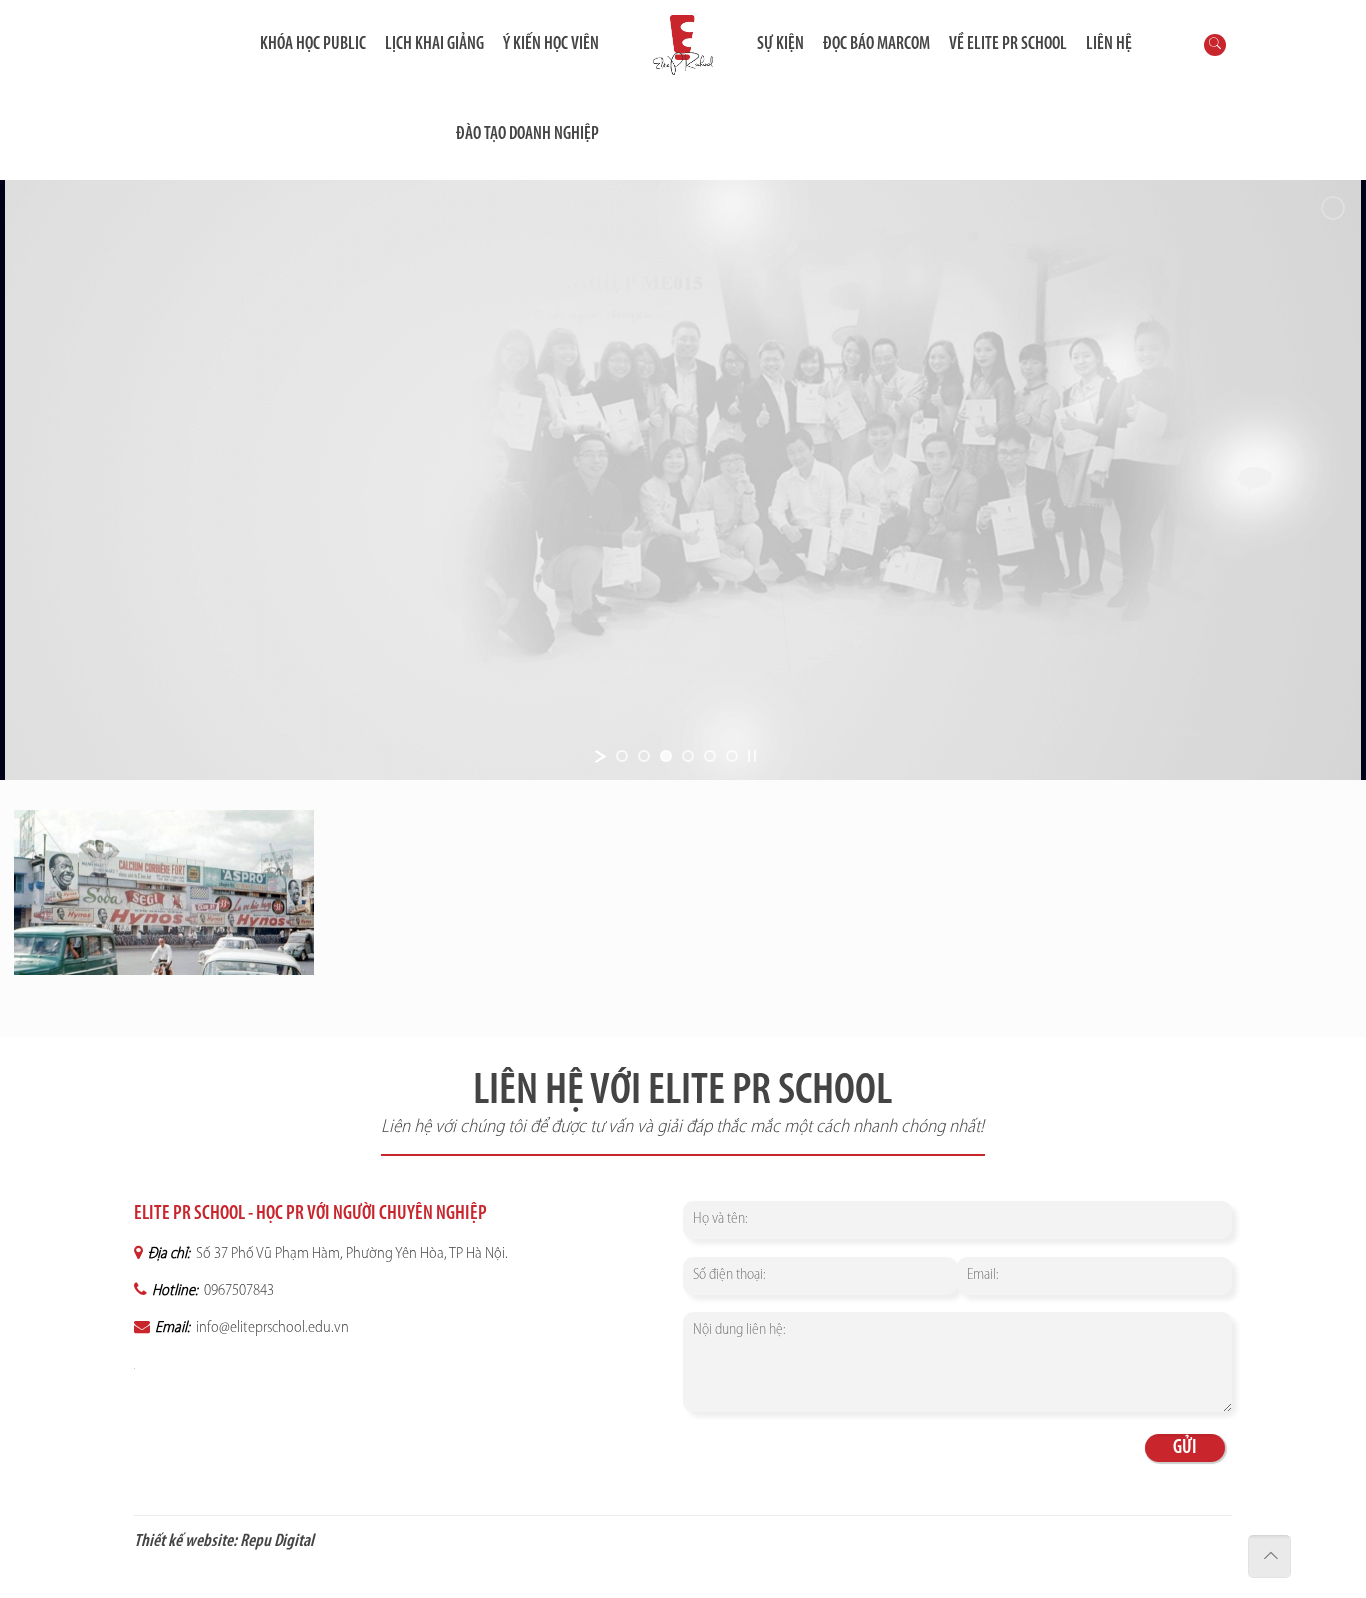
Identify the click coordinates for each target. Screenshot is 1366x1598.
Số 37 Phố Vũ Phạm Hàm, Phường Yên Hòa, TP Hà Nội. (350, 1254)
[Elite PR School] (682, 45)
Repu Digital (277, 1542)
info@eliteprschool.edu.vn (271, 1328)
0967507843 (237, 1291)
